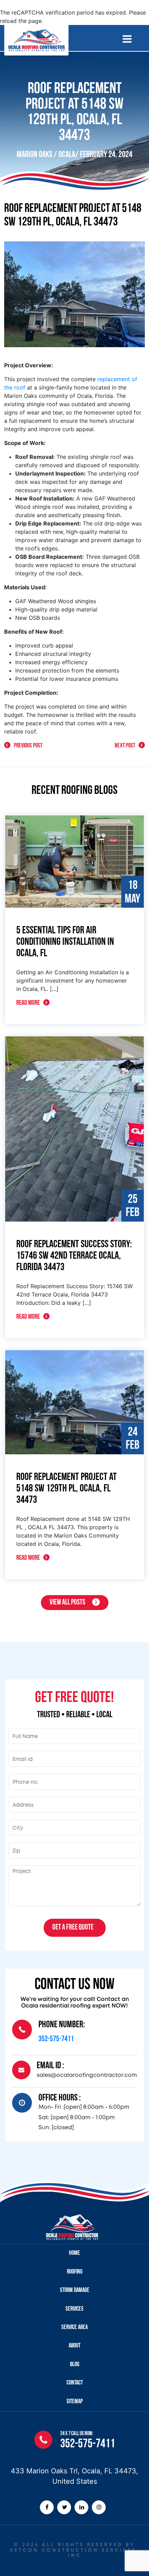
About (74, 2346)
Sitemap (75, 2402)
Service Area (74, 2328)
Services (74, 2309)
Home (74, 2253)
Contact (75, 2383)
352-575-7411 (56, 2039)
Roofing (75, 2272)
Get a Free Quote (73, 1928)
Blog (75, 2365)
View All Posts (67, 1603)
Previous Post (28, 746)
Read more (28, 1003)
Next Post (125, 746)
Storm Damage (75, 2291)
